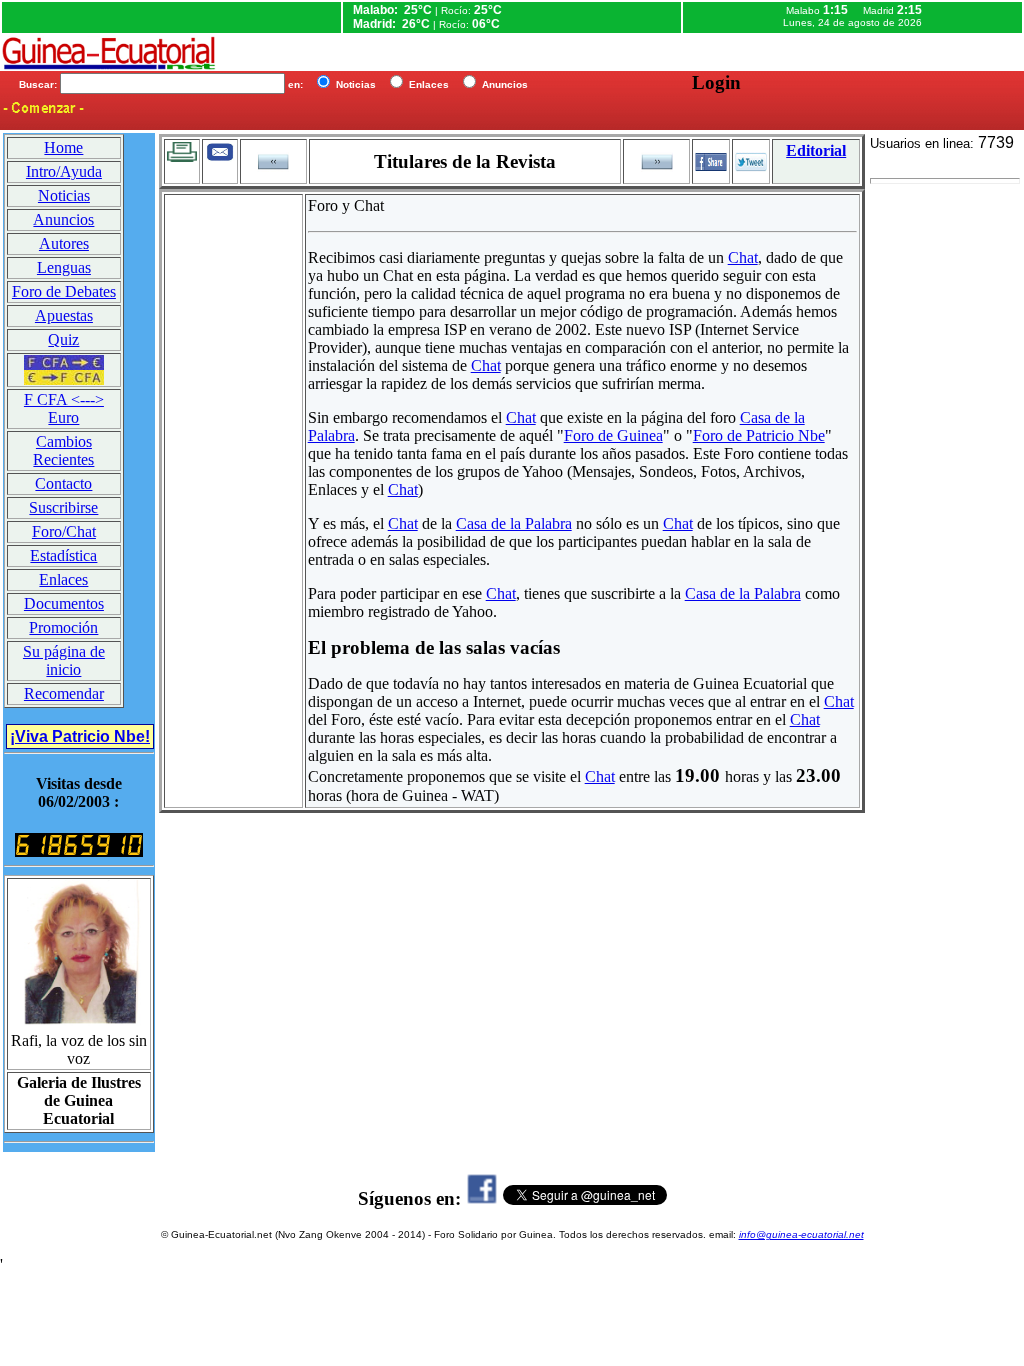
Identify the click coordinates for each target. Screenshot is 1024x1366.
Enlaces (63, 579)
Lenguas (64, 267)
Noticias (64, 195)
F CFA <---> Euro (64, 408)
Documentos (64, 603)
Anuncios (63, 219)
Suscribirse (63, 507)
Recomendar (64, 693)
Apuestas (64, 315)
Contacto (63, 483)
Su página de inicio (64, 660)
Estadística (63, 555)
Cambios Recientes (63, 450)
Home (63, 147)
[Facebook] (482, 1198)
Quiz (63, 339)
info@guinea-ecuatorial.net (801, 1234)
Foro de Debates (64, 291)
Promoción (63, 627)
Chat (743, 257)
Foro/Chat (64, 531)
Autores (64, 243)
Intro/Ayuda (64, 171)
